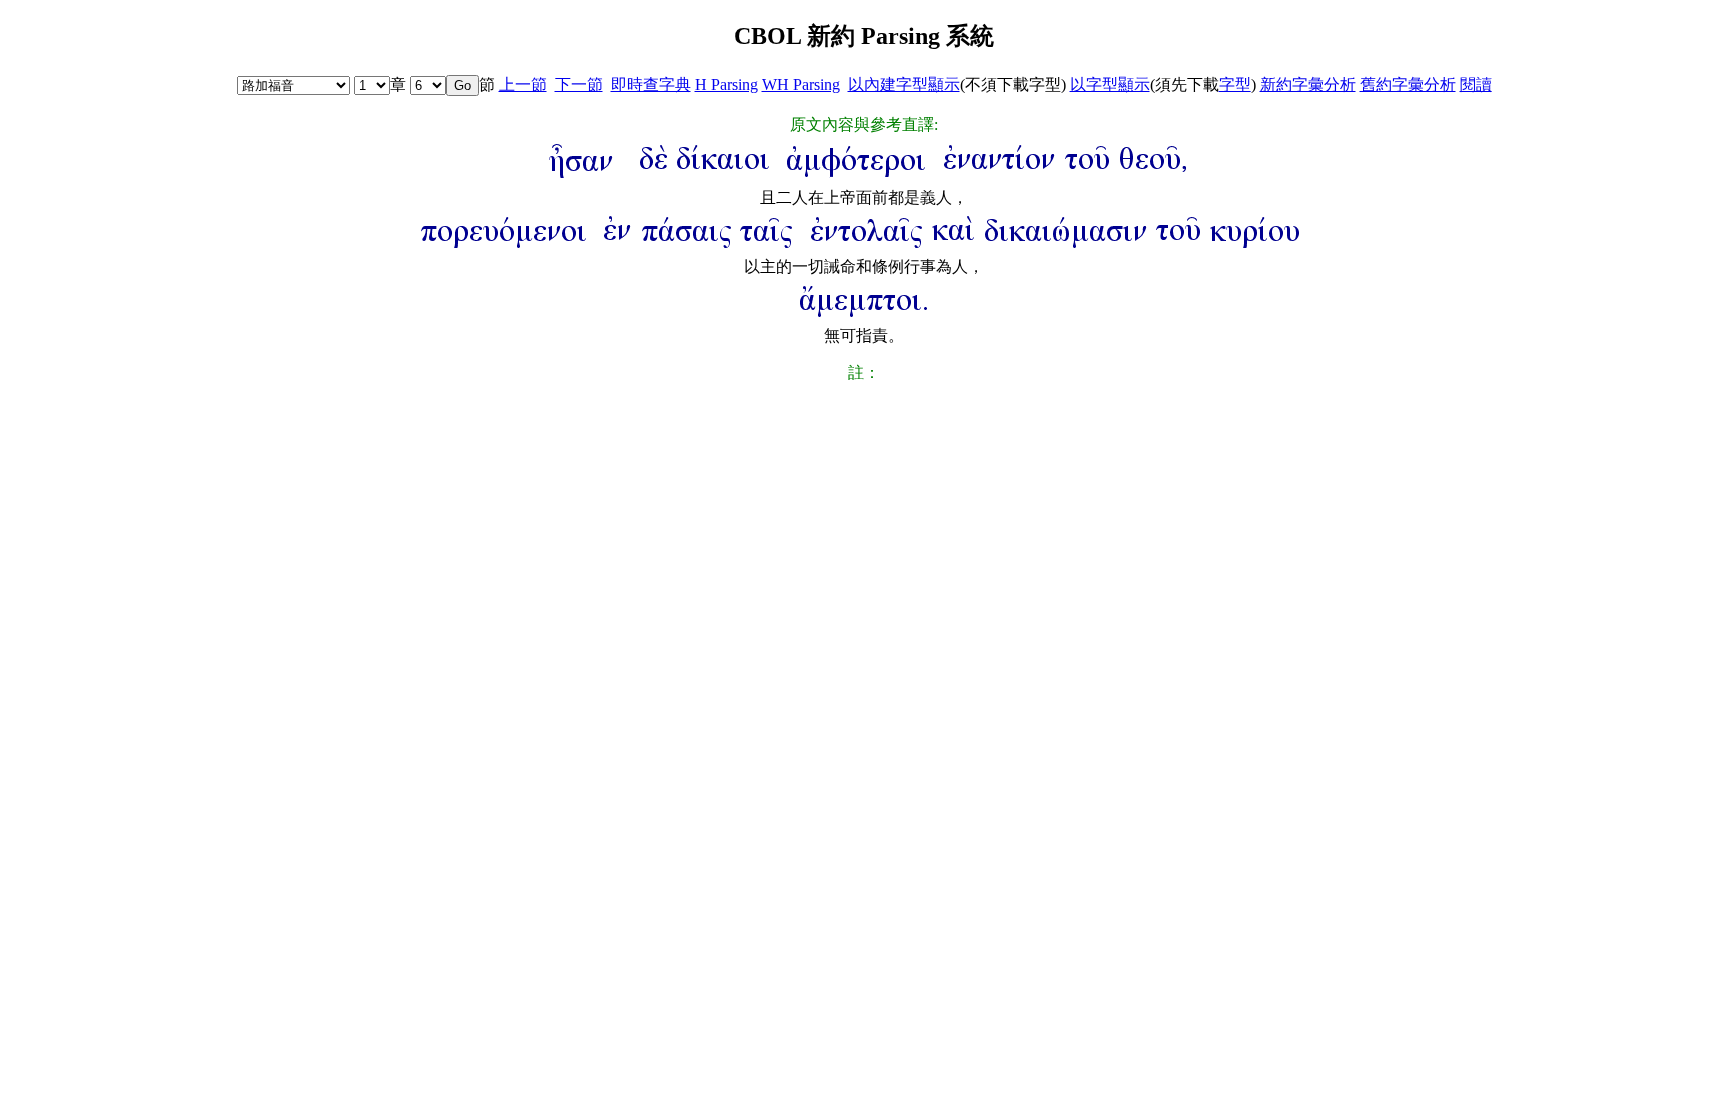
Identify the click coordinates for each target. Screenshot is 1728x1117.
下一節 (579, 84)
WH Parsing (801, 84)
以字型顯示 (1110, 84)
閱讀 (1476, 84)
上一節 (523, 84)
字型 (1235, 84)
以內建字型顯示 (904, 84)
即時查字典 (651, 84)
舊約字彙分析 (1408, 84)
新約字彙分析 (1308, 84)
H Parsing (726, 84)
